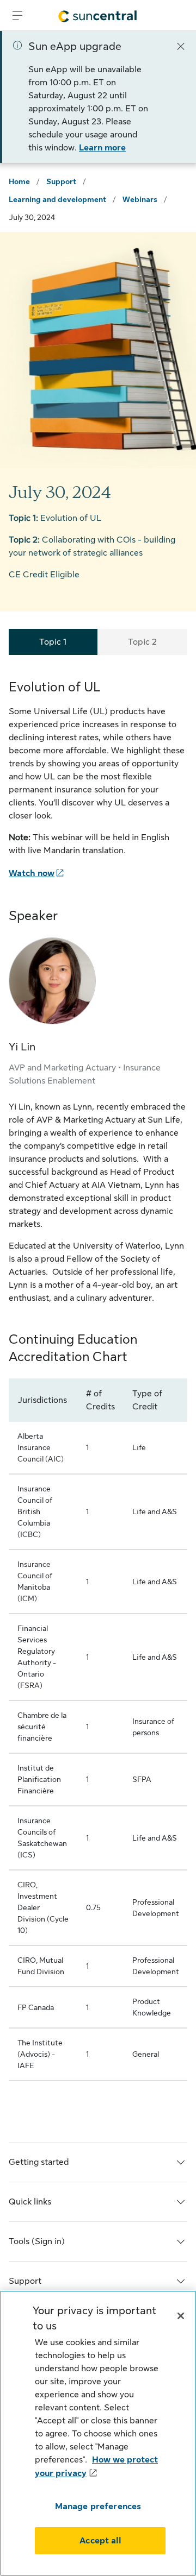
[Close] (181, 46)
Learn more (102, 148)
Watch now (32, 873)
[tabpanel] (98, 1388)
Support (61, 181)
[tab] (53, 642)
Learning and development (57, 199)
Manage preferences (98, 2506)
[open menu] (17, 15)
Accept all (100, 2541)
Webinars (140, 199)
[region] (98, 2433)
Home (19, 181)
